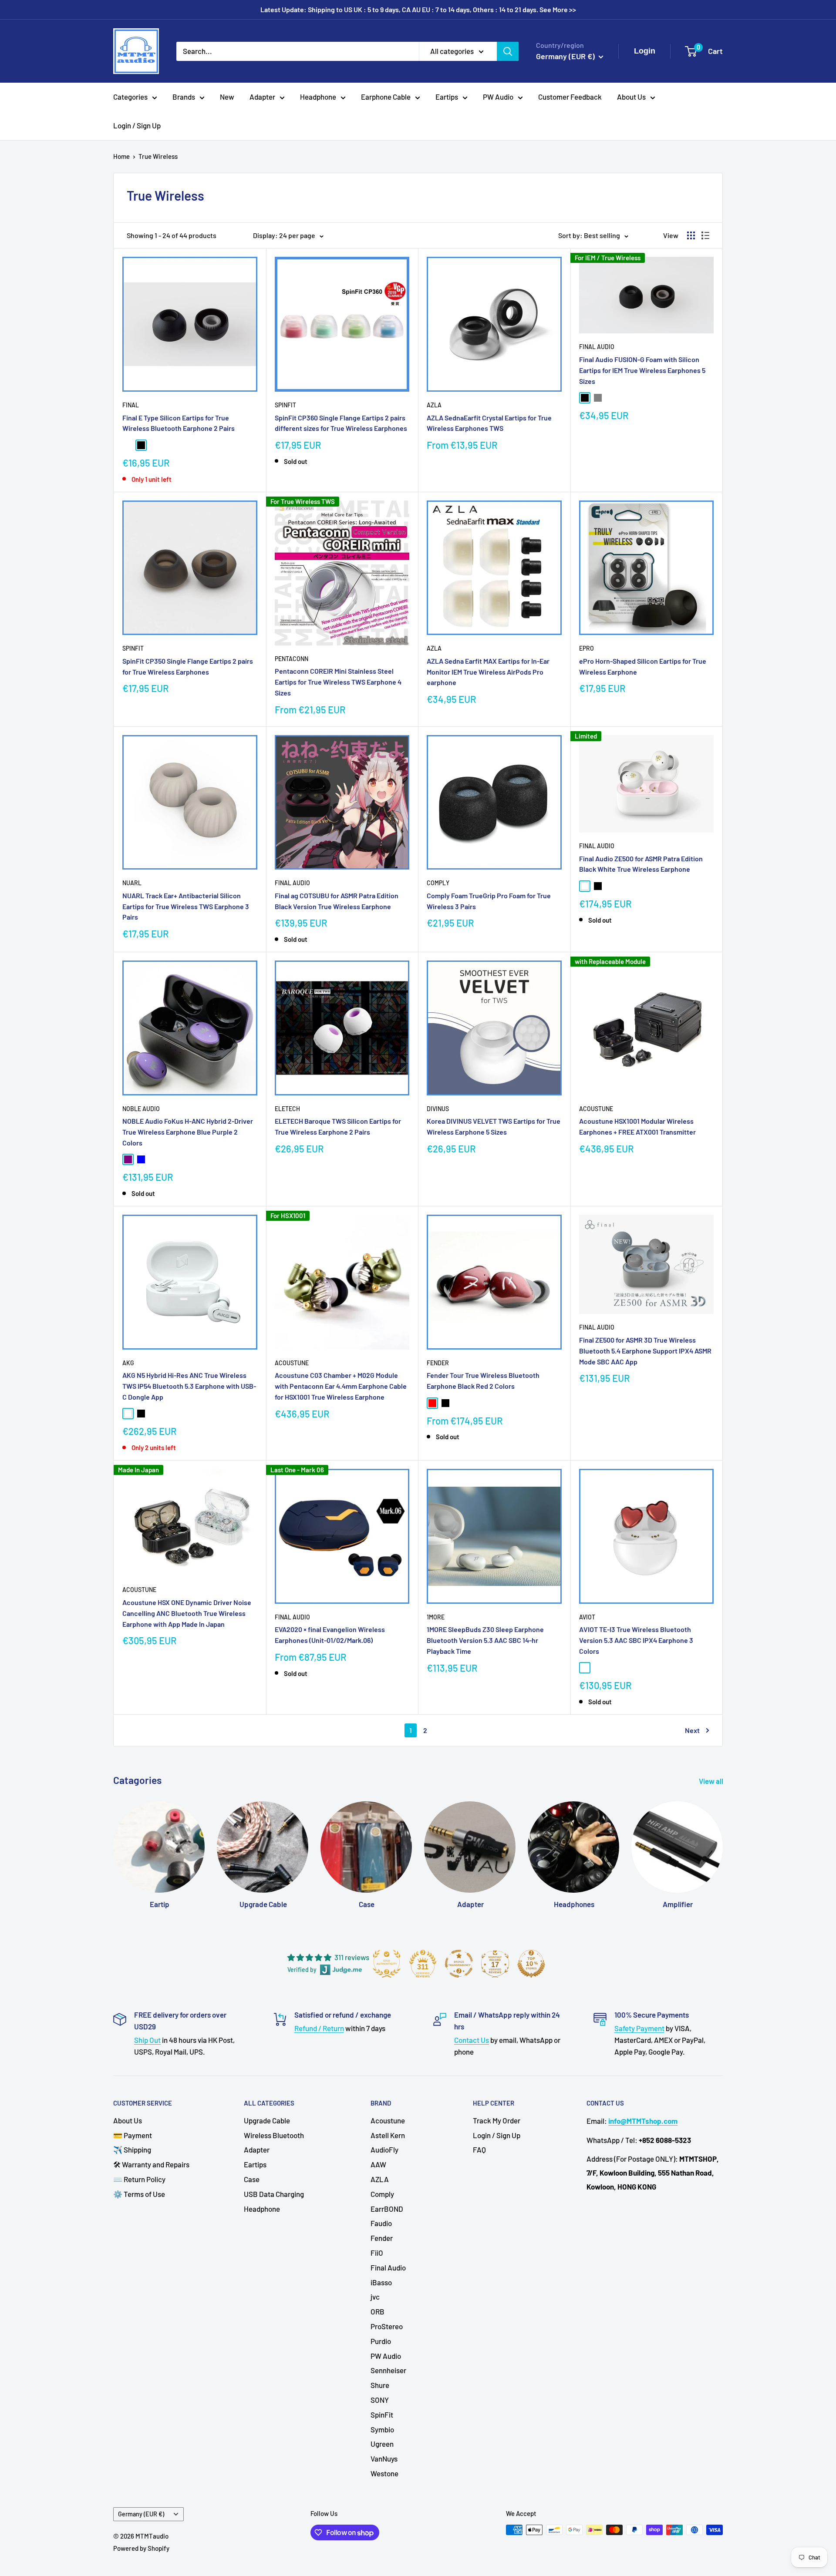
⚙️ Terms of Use (139, 2194)
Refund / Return (319, 2028)
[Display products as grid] (691, 235)
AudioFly (384, 2149)
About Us (631, 97)
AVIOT (587, 1617)
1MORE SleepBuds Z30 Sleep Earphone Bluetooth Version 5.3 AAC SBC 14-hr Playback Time (485, 1640)
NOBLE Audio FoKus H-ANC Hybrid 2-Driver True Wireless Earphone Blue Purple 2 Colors (188, 1132)
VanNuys (384, 2458)
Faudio (381, 2223)
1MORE (436, 1617)
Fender (438, 1363)
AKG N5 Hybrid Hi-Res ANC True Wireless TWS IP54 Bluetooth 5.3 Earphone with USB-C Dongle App (189, 1386)
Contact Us (472, 2040)
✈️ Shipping (132, 2149)
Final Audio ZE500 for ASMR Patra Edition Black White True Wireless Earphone (641, 864)
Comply (438, 883)
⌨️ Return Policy (139, 2179)
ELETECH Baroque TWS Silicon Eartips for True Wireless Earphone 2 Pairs (338, 1126)
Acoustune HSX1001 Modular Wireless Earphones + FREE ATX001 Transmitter (637, 1126)
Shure (380, 2385)
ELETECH (287, 1109)
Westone (384, 2473)
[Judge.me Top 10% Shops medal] (531, 1964)
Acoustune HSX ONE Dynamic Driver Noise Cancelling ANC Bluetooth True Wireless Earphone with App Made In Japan (187, 1613)
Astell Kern (388, 2135)
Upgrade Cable (267, 2120)
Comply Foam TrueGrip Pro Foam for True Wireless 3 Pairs (489, 901)
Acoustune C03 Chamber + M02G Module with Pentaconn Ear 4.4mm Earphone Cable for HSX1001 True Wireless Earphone (341, 1386)
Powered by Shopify (141, 2548)
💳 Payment (133, 2135)
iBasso (381, 2282)
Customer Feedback (570, 97)
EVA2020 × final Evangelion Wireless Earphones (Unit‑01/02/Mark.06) (330, 1635)
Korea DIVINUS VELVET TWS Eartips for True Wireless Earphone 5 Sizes (494, 1126)
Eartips (447, 97)
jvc (375, 2297)
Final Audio (597, 347)
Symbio (382, 2429)
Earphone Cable (386, 97)
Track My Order (497, 2120)
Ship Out (147, 2040)
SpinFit (285, 405)
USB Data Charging (274, 2194)
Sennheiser (388, 2370)
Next (692, 1730)
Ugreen (382, 2444)
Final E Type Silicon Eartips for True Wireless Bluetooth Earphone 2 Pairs (179, 423)
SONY (380, 2400)
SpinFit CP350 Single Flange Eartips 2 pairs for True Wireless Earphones (188, 666)
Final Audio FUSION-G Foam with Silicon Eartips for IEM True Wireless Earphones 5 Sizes (642, 370)
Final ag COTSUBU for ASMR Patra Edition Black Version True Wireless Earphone (337, 901)
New (227, 97)
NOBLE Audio (141, 1109)
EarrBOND (387, 2209)
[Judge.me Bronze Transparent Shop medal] (459, 1964)
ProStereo (387, 2326)
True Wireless (158, 156)
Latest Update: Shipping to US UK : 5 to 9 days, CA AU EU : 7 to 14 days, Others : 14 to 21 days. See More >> (418, 9)
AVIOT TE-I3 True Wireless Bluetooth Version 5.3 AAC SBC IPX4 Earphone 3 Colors (636, 1640)
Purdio (381, 2341)
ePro (587, 648)
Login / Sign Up (137, 125)
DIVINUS (438, 1109)
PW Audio (498, 97)
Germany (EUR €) (141, 2514)
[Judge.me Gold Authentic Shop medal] (387, 1964)
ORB (378, 2311)
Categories (130, 97)
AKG (128, 1363)
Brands (184, 97)
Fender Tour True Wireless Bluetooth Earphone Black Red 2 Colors (483, 1380)
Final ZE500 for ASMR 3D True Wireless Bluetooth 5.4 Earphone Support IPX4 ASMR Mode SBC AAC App (645, 1351)
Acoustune (596, 1109)
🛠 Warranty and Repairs (151, 2164)
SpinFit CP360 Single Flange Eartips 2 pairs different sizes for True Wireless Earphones (341, 423)
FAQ (479, 2149)
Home (121, 156)
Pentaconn (292, 659)
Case (252, 2179)
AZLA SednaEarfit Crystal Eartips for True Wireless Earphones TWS (489, 423)
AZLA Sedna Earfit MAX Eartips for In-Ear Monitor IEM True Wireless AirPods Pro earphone (488, 672)
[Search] (508, 51)
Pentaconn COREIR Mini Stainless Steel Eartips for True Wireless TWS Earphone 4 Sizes (338, 682)
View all (712, 1781)
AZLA (434, 405)
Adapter (262, 97)
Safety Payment (639, 2028)
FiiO (377, 2253)
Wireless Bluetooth (274, 2135)
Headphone (318, 97)
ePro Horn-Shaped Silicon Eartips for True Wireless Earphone (643, 666)
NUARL (132, 883)
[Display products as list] (705, 235)
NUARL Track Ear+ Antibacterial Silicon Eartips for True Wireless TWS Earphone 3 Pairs (186, 906)
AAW (378, 2164)
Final (131, 405)
